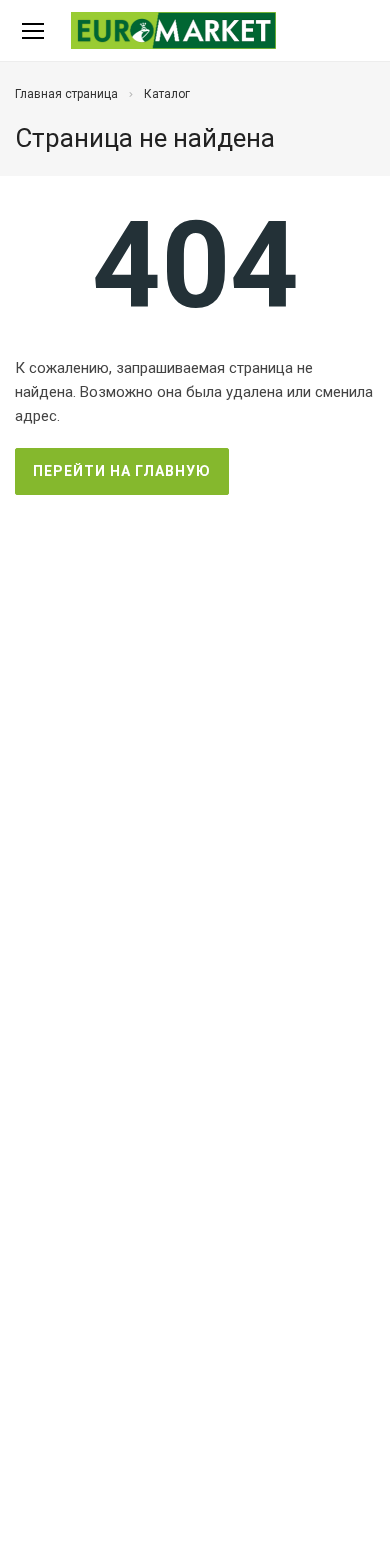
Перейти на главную (122, 471)
